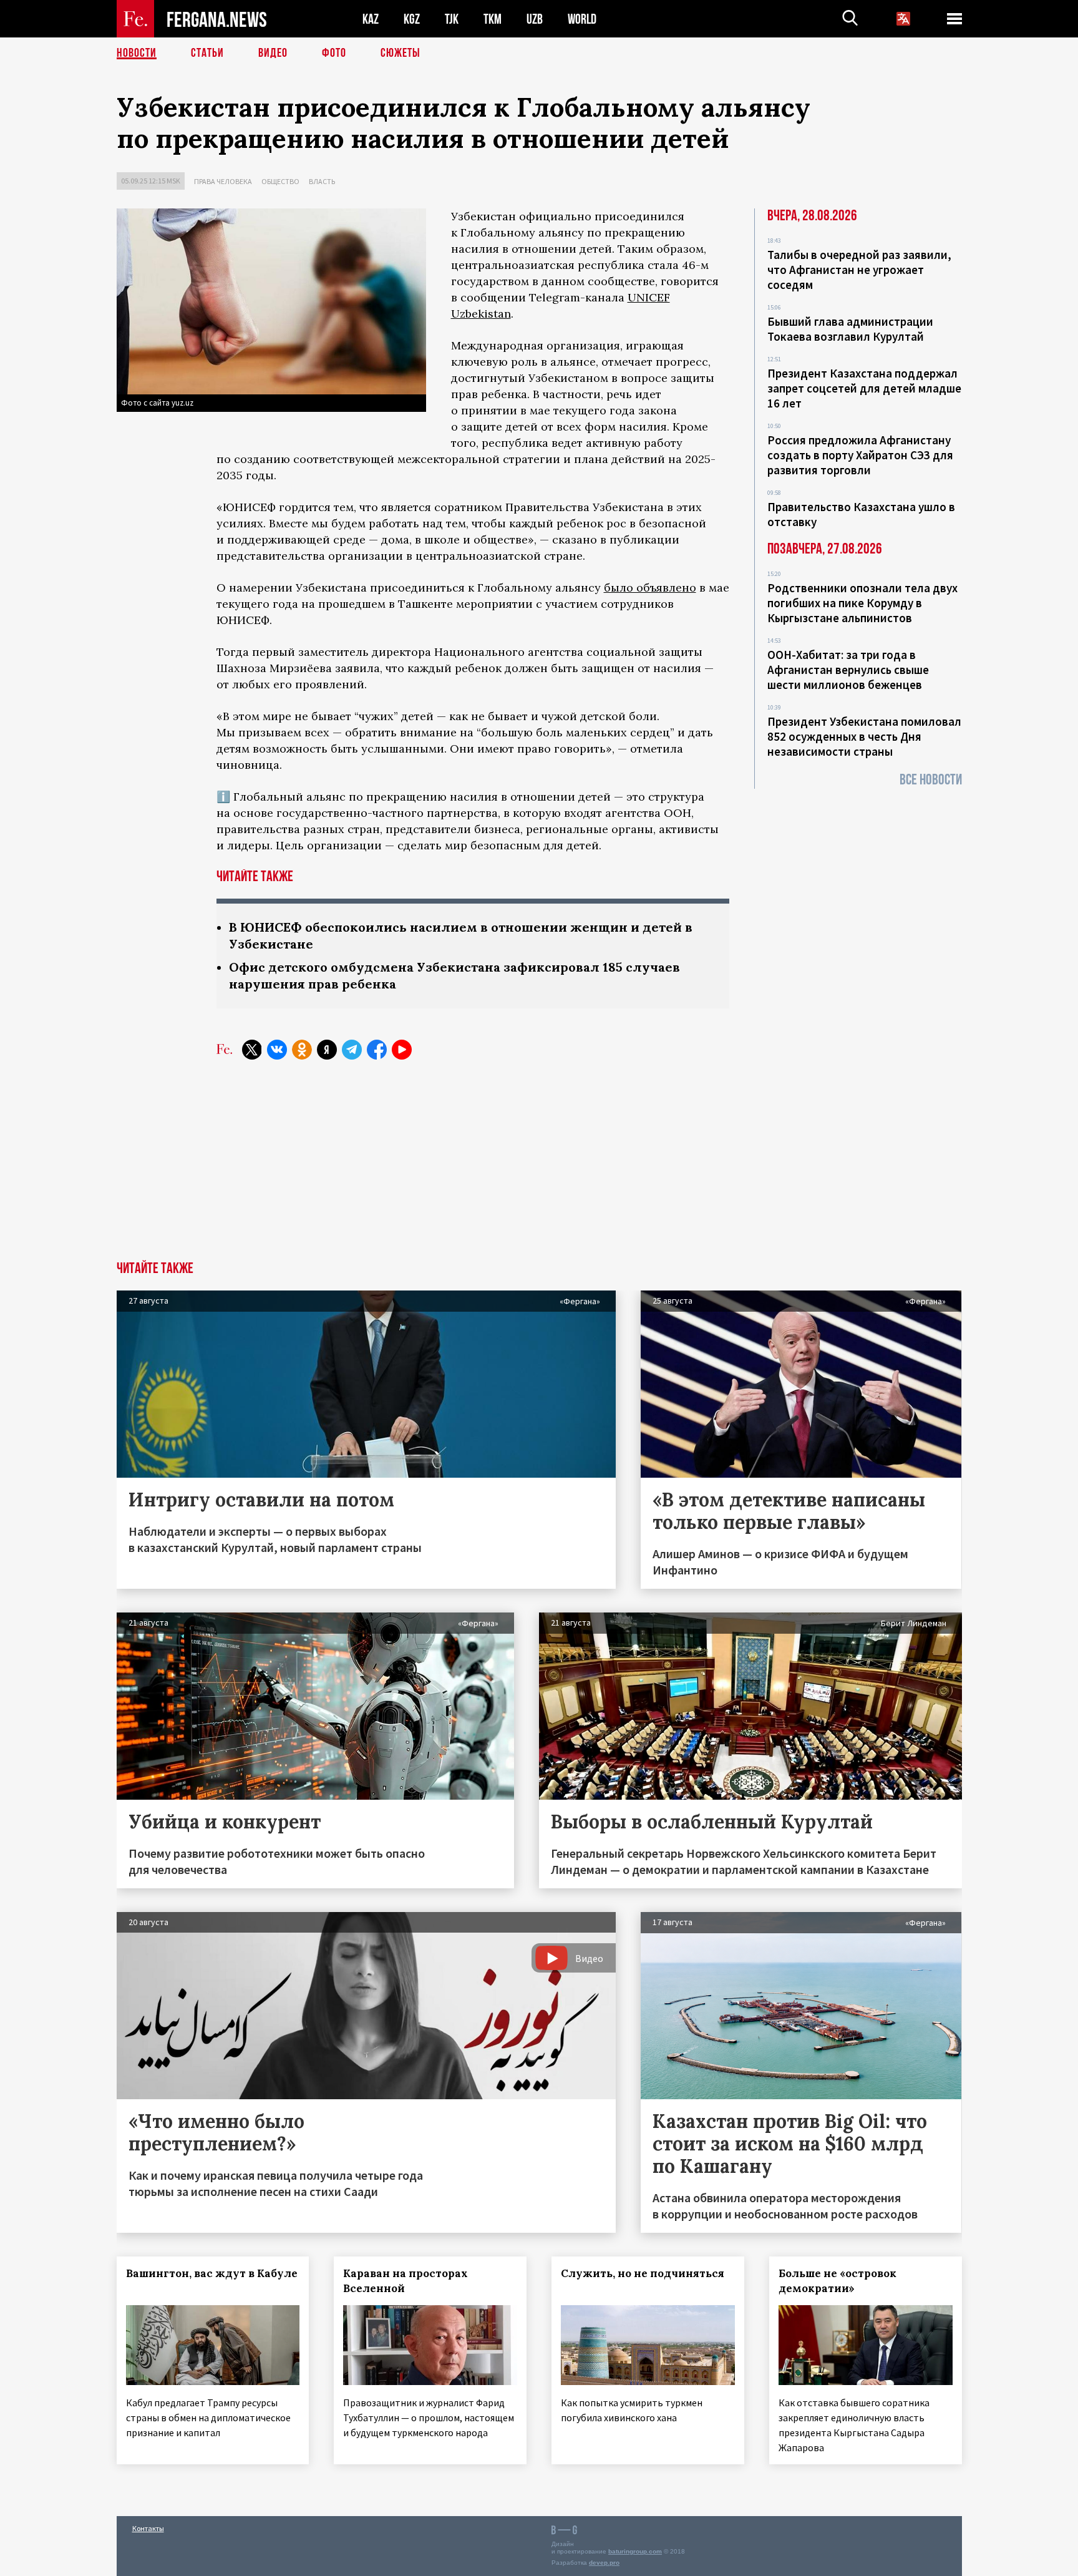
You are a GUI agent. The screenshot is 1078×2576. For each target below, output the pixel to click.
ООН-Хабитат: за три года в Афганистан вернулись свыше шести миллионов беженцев (848, 670)
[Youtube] (402, 1050)
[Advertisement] (539, 1168)
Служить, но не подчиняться (643, 2273)
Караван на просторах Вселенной (405, 2281)
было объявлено (650, 588)
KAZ (371, 19)
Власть (322, 181)
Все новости (931, 780)
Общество (280, 181)
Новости (137, 53)
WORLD (582, 19)
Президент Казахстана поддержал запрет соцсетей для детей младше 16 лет (864, 388)
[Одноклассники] (302, 1050)
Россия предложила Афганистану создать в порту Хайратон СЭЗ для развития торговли (860, 455)
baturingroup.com (635, 2551)
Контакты (148, 2528)
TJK (452, 19)
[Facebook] (377, 1050)
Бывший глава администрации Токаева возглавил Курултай (850, 329)
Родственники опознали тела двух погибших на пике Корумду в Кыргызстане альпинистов (862, 603)
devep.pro (604, 2563)
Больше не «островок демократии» (838, 2281)
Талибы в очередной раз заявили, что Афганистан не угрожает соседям (859, 270)
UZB (535, 19)
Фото (334, 53)
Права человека (223, 181)
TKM (493, 19)
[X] (252, 1050)
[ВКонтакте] (277, 1050)
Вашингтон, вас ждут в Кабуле (212, 2273)
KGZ (412, 19)
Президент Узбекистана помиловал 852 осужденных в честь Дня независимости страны (864, 736)
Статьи (207, 53)
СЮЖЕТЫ (401, 53)
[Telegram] (352, 1050)
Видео (273, 53)
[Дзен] (327, 1050)
